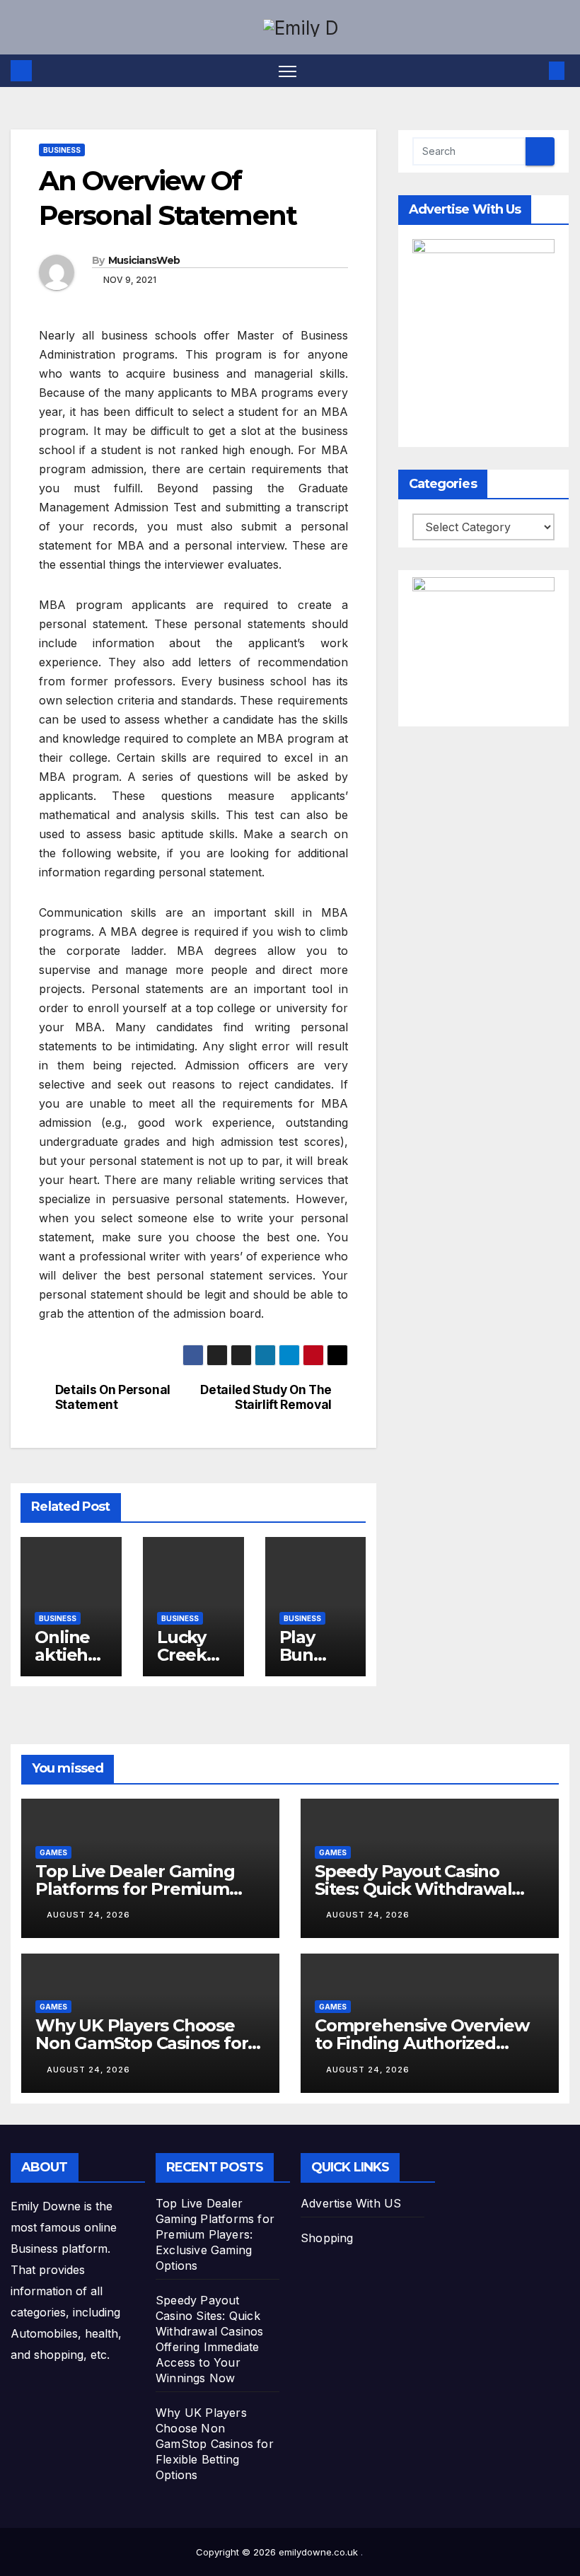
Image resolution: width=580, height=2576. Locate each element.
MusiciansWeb (144, 260)
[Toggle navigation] (288, 71)
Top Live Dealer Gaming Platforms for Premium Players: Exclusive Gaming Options (215, 2234)
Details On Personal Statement (113, 1397)
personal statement (210, 872)
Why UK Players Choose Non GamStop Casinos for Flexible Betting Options (141, 2043)
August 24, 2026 (88, 1915)
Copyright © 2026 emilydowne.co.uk (278, 2552)
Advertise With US (351, 2203)
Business (62, 150)
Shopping (327, 2238)
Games (53, 1852)
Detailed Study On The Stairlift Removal (266, 1397)
